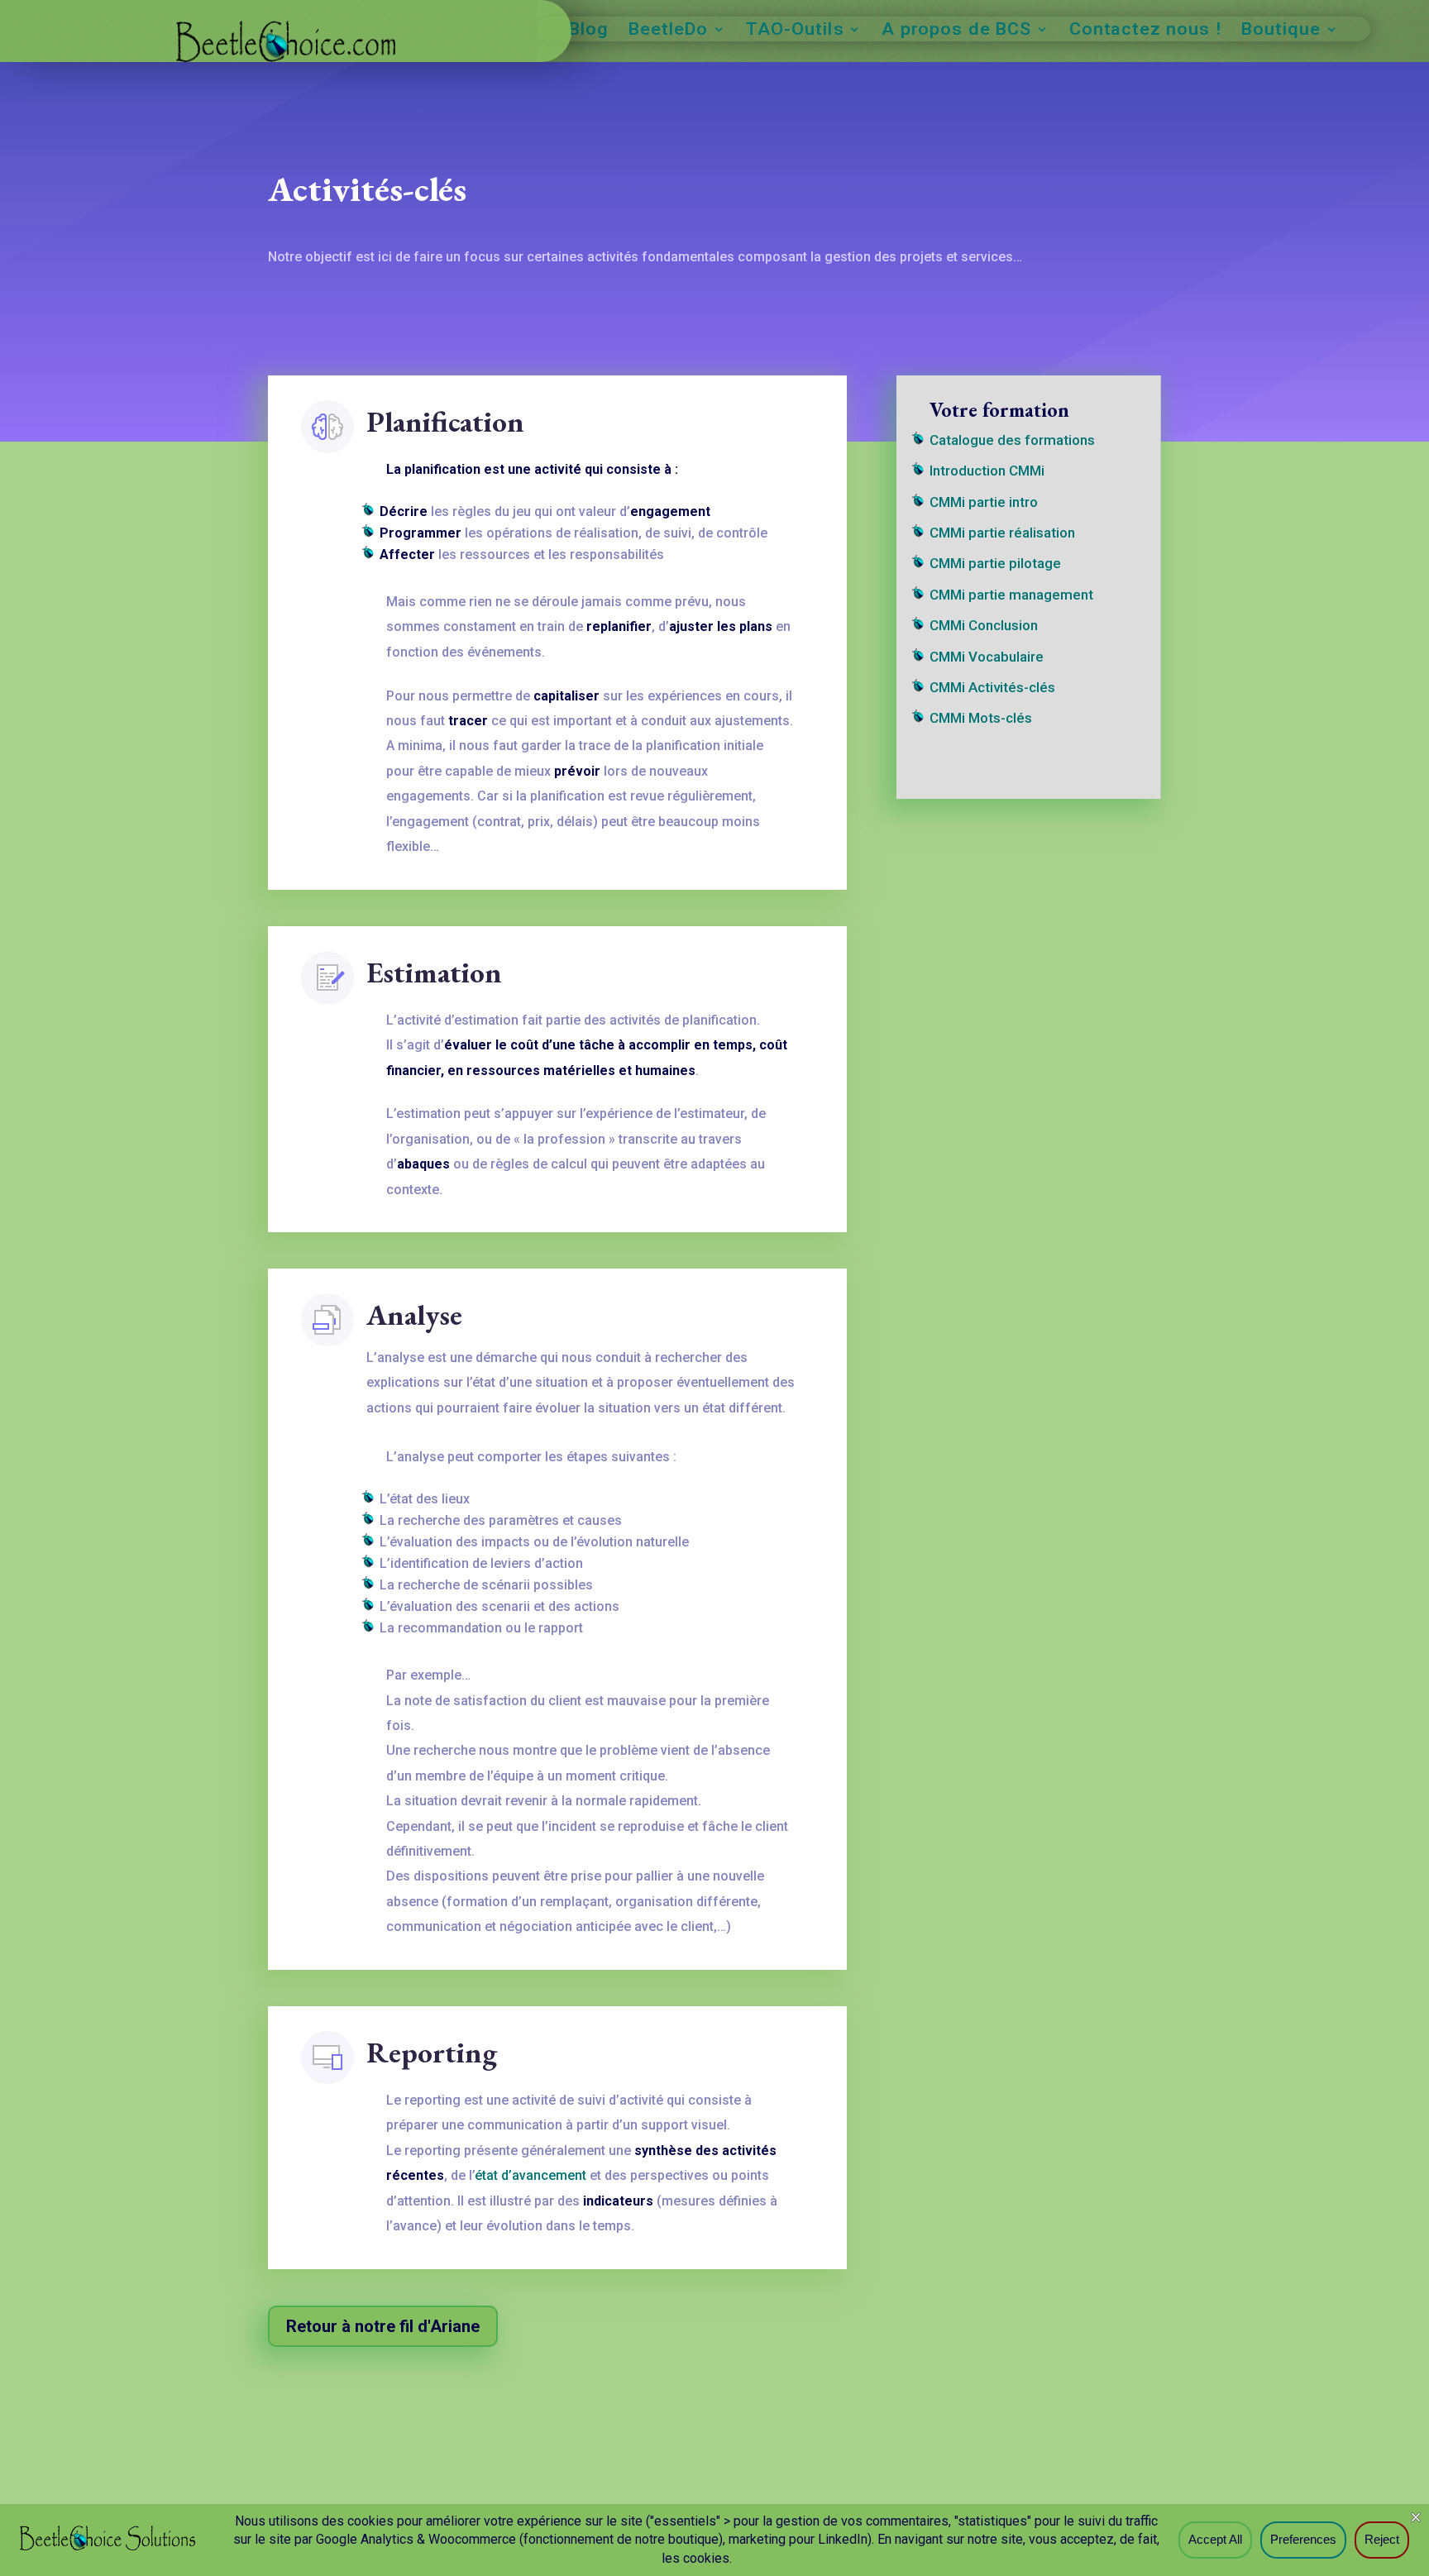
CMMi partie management (1011, 595)
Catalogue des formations (1012, 440)
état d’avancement (530, 2175)
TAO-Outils (795, 31)
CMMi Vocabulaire (987, 657)
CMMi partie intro (984, 502)
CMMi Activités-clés (992, 687)
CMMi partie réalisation (1002, 533)
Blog (589, 31)
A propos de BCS (956, 31)
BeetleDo (668, 31)
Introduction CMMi (987, 471)
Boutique (1281, 31)
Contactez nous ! (1146, 31)
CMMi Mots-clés (981, 718)
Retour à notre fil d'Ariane (383, 2326)
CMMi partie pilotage (995, 563)
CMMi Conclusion (984, 625)
